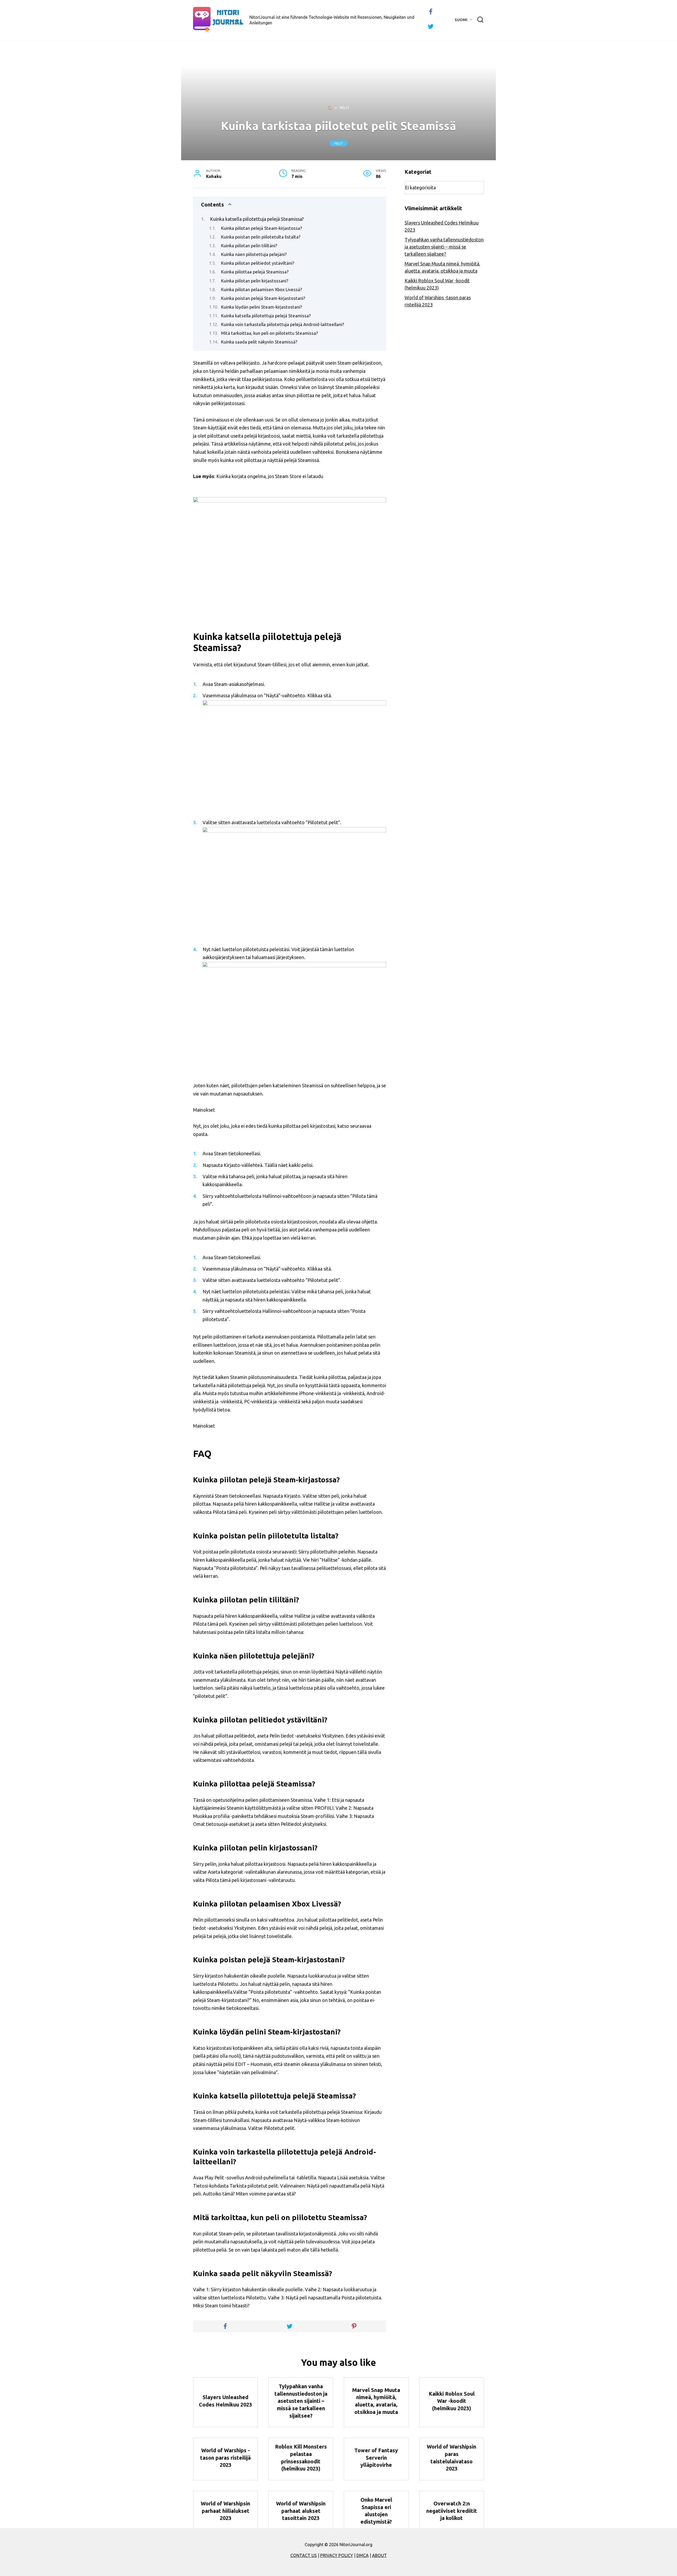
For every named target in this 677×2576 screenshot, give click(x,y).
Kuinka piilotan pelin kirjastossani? (255, 281)
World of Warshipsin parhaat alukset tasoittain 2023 (301, 2511)
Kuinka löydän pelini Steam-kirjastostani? (262, 307)
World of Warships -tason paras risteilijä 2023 (225, 2458)
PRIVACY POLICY (337, 2555)
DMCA (363, 2555)
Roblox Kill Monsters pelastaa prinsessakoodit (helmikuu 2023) (301, 2458)
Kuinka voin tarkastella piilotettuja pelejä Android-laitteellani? (283, 324)
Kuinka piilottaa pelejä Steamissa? (255, 272)
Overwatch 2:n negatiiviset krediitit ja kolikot (452, 2511)
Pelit (339, 143)
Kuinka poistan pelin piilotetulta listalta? (261, 237)
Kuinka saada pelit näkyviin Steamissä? (259, 342)
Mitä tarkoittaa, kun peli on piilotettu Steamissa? (269, 333)
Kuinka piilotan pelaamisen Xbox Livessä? (262, 290)
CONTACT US (304, 2555)
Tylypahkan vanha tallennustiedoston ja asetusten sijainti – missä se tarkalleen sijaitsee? (444, 247)
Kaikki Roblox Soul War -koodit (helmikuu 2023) (452, 2401)
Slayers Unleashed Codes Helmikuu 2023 (225, 2401)
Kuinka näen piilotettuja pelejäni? (254, 254)
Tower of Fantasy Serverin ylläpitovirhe (376, 2458)
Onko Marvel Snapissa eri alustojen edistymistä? (376, 2511)
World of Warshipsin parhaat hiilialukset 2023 (225, 2511)
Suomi (461, 20)
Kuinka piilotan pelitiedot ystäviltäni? (258, 263)
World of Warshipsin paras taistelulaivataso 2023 (452, 2458)
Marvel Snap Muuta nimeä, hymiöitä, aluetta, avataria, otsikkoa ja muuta (376, 2401)
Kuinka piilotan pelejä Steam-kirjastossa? (262, 228)
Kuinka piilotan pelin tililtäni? (249, 246)
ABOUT (379, 2555)
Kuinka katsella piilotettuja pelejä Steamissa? (257, 219)
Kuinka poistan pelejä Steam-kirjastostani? (263, 298)
